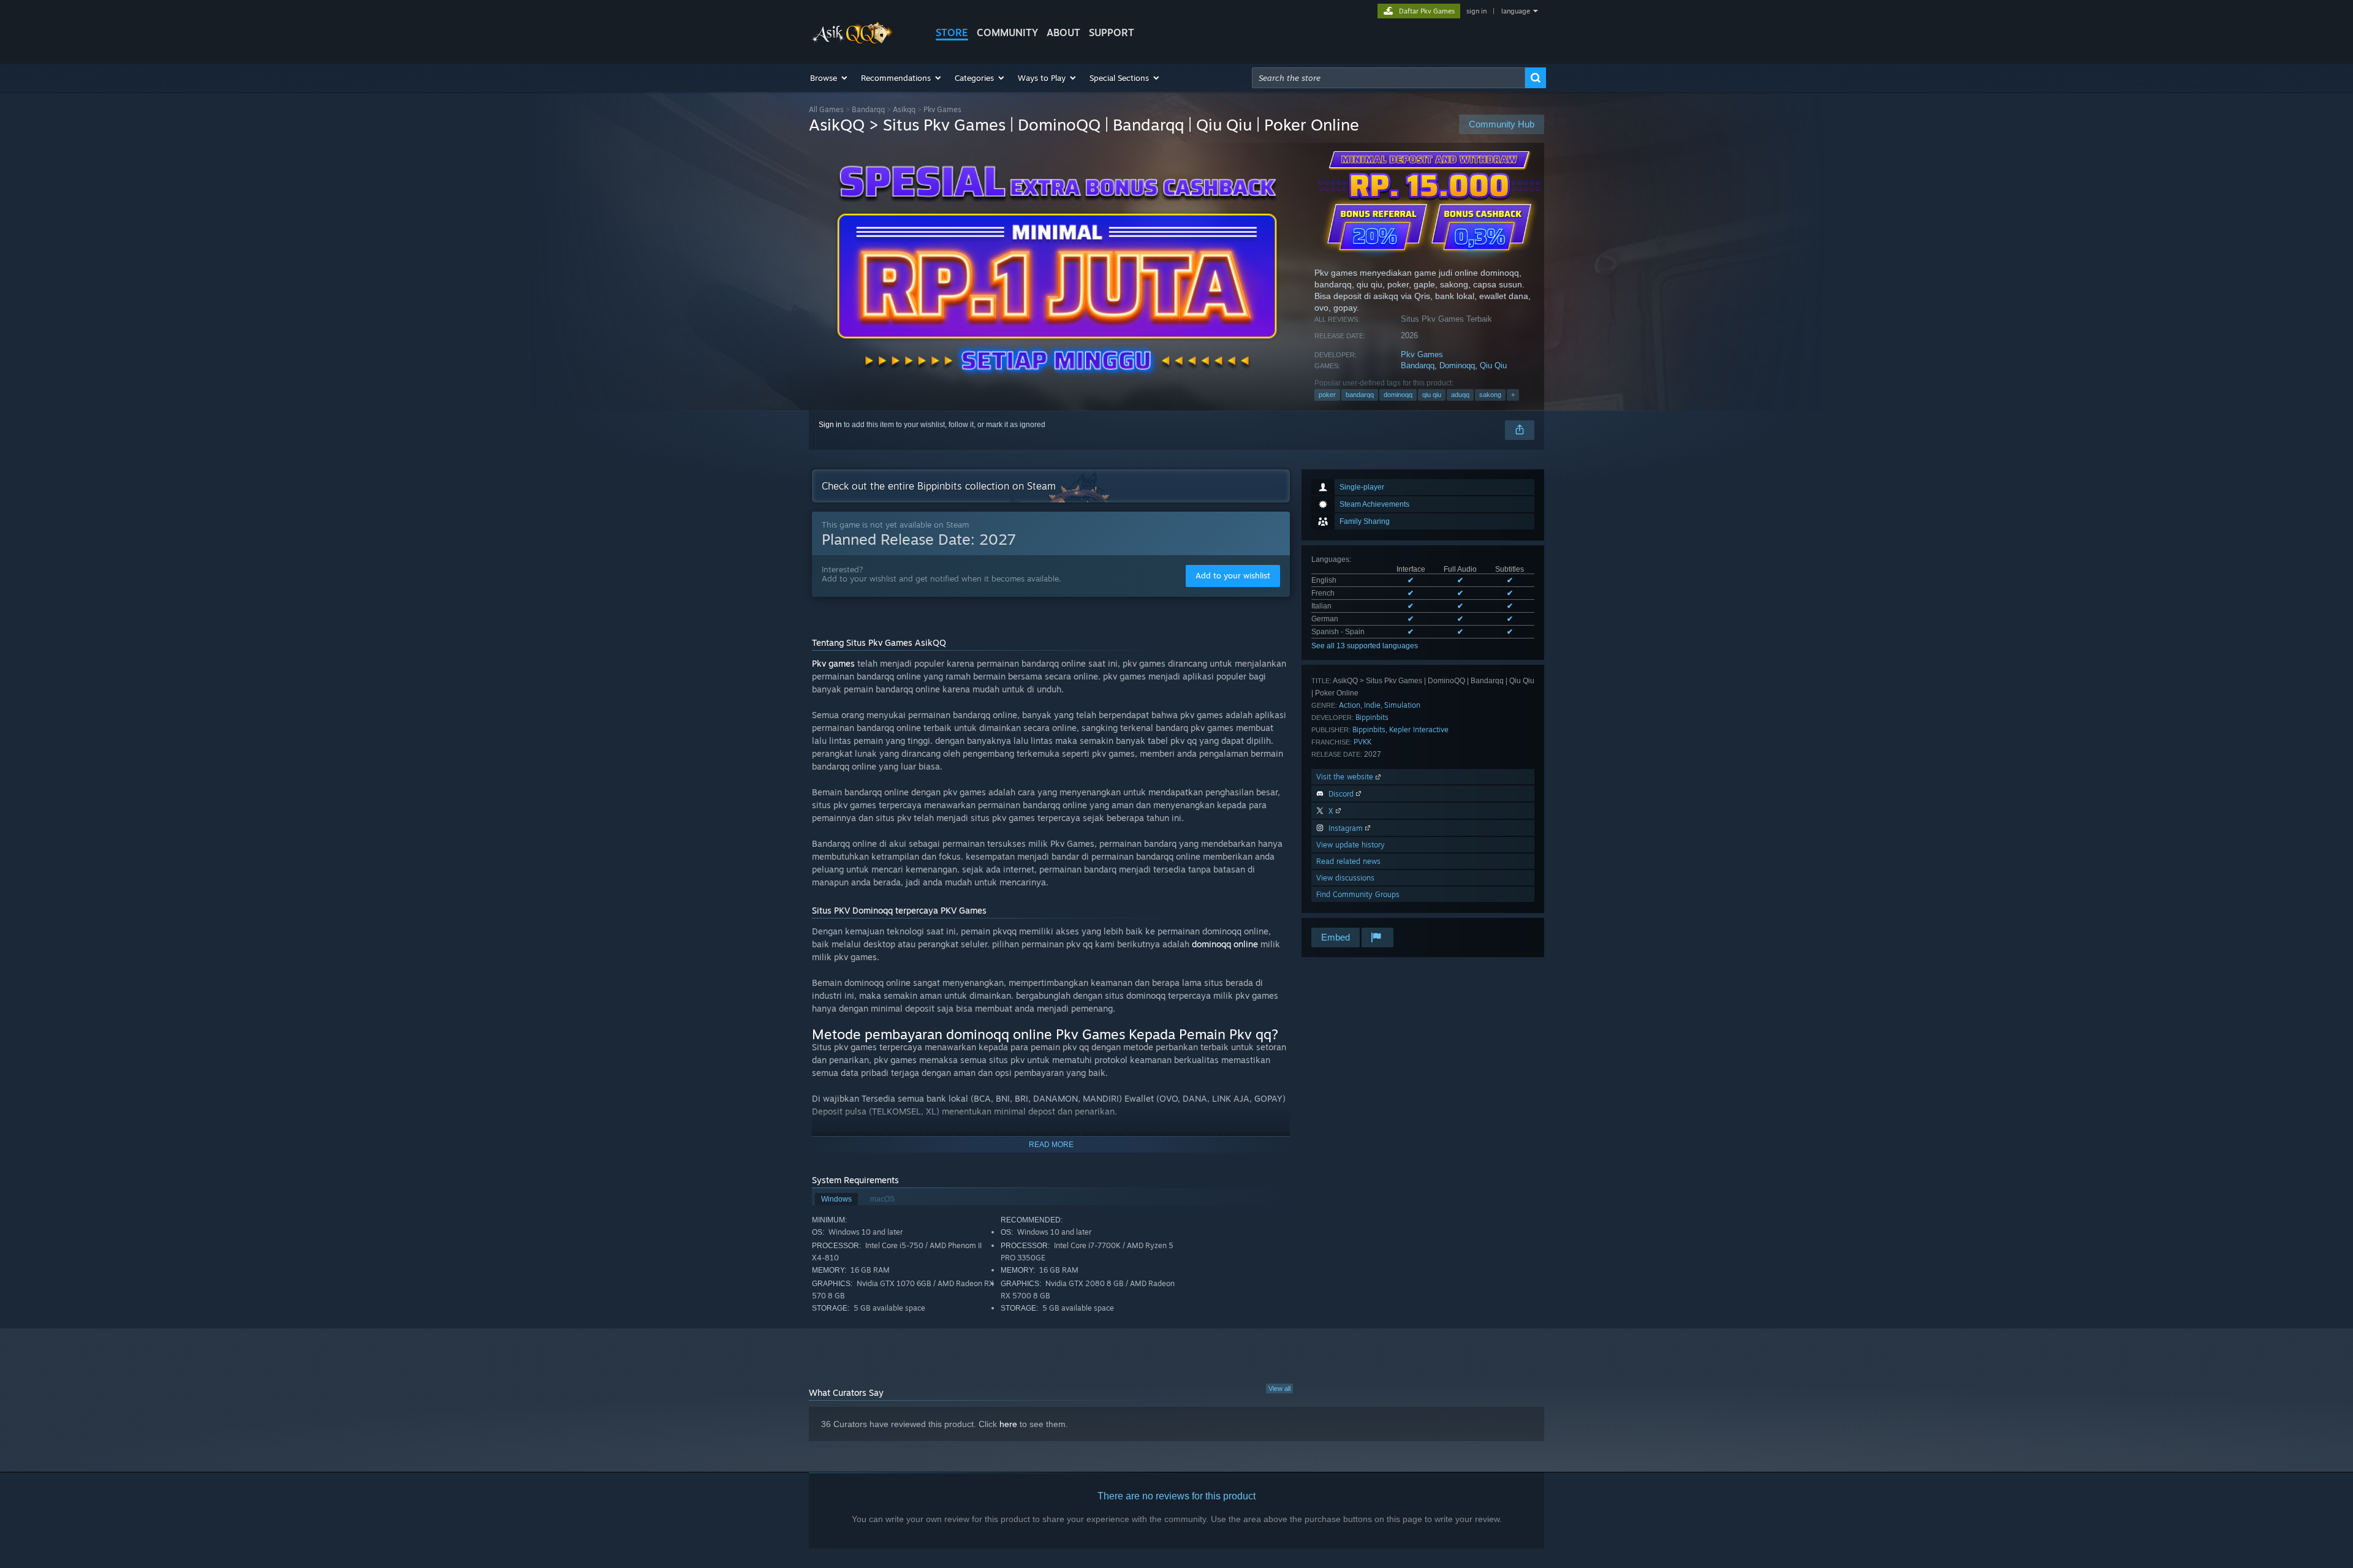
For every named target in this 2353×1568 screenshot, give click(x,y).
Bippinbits (1372, 717)
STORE (952, 32)
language (1516, 11)
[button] (829, 78)
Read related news (1348, 861)
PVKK (1362, 742)
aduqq (1460, 395)
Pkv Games (1422, 354)
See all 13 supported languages (1365, 646)
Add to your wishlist (1233, 575)
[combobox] (1389, 78)
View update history (1351, 845)
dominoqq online (1225, 944)
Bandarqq (868, 109)
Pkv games (833, 663)
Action (1350, 705)
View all (1279, 1388)
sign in (1476, 11)
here (1008, 1424)
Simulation (1402, 705)
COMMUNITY (1007, 32)
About (1063, 32)
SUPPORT (1112, 32)
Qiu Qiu (1493, 365)
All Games (826, 109)
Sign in (830, 425)
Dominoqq (1457, 365)
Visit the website (1346, 777)
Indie (1372, 705)
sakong (1490, 395)
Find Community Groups (1358, 894)
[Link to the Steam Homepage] (853, 42)
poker (1327, 395)
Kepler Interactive (1419, 729)
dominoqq (1398, 395)
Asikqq (904, 109)
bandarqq (1360, 395)
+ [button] (1513, 395)
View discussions (1345, 878)
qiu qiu (1432, 395)
